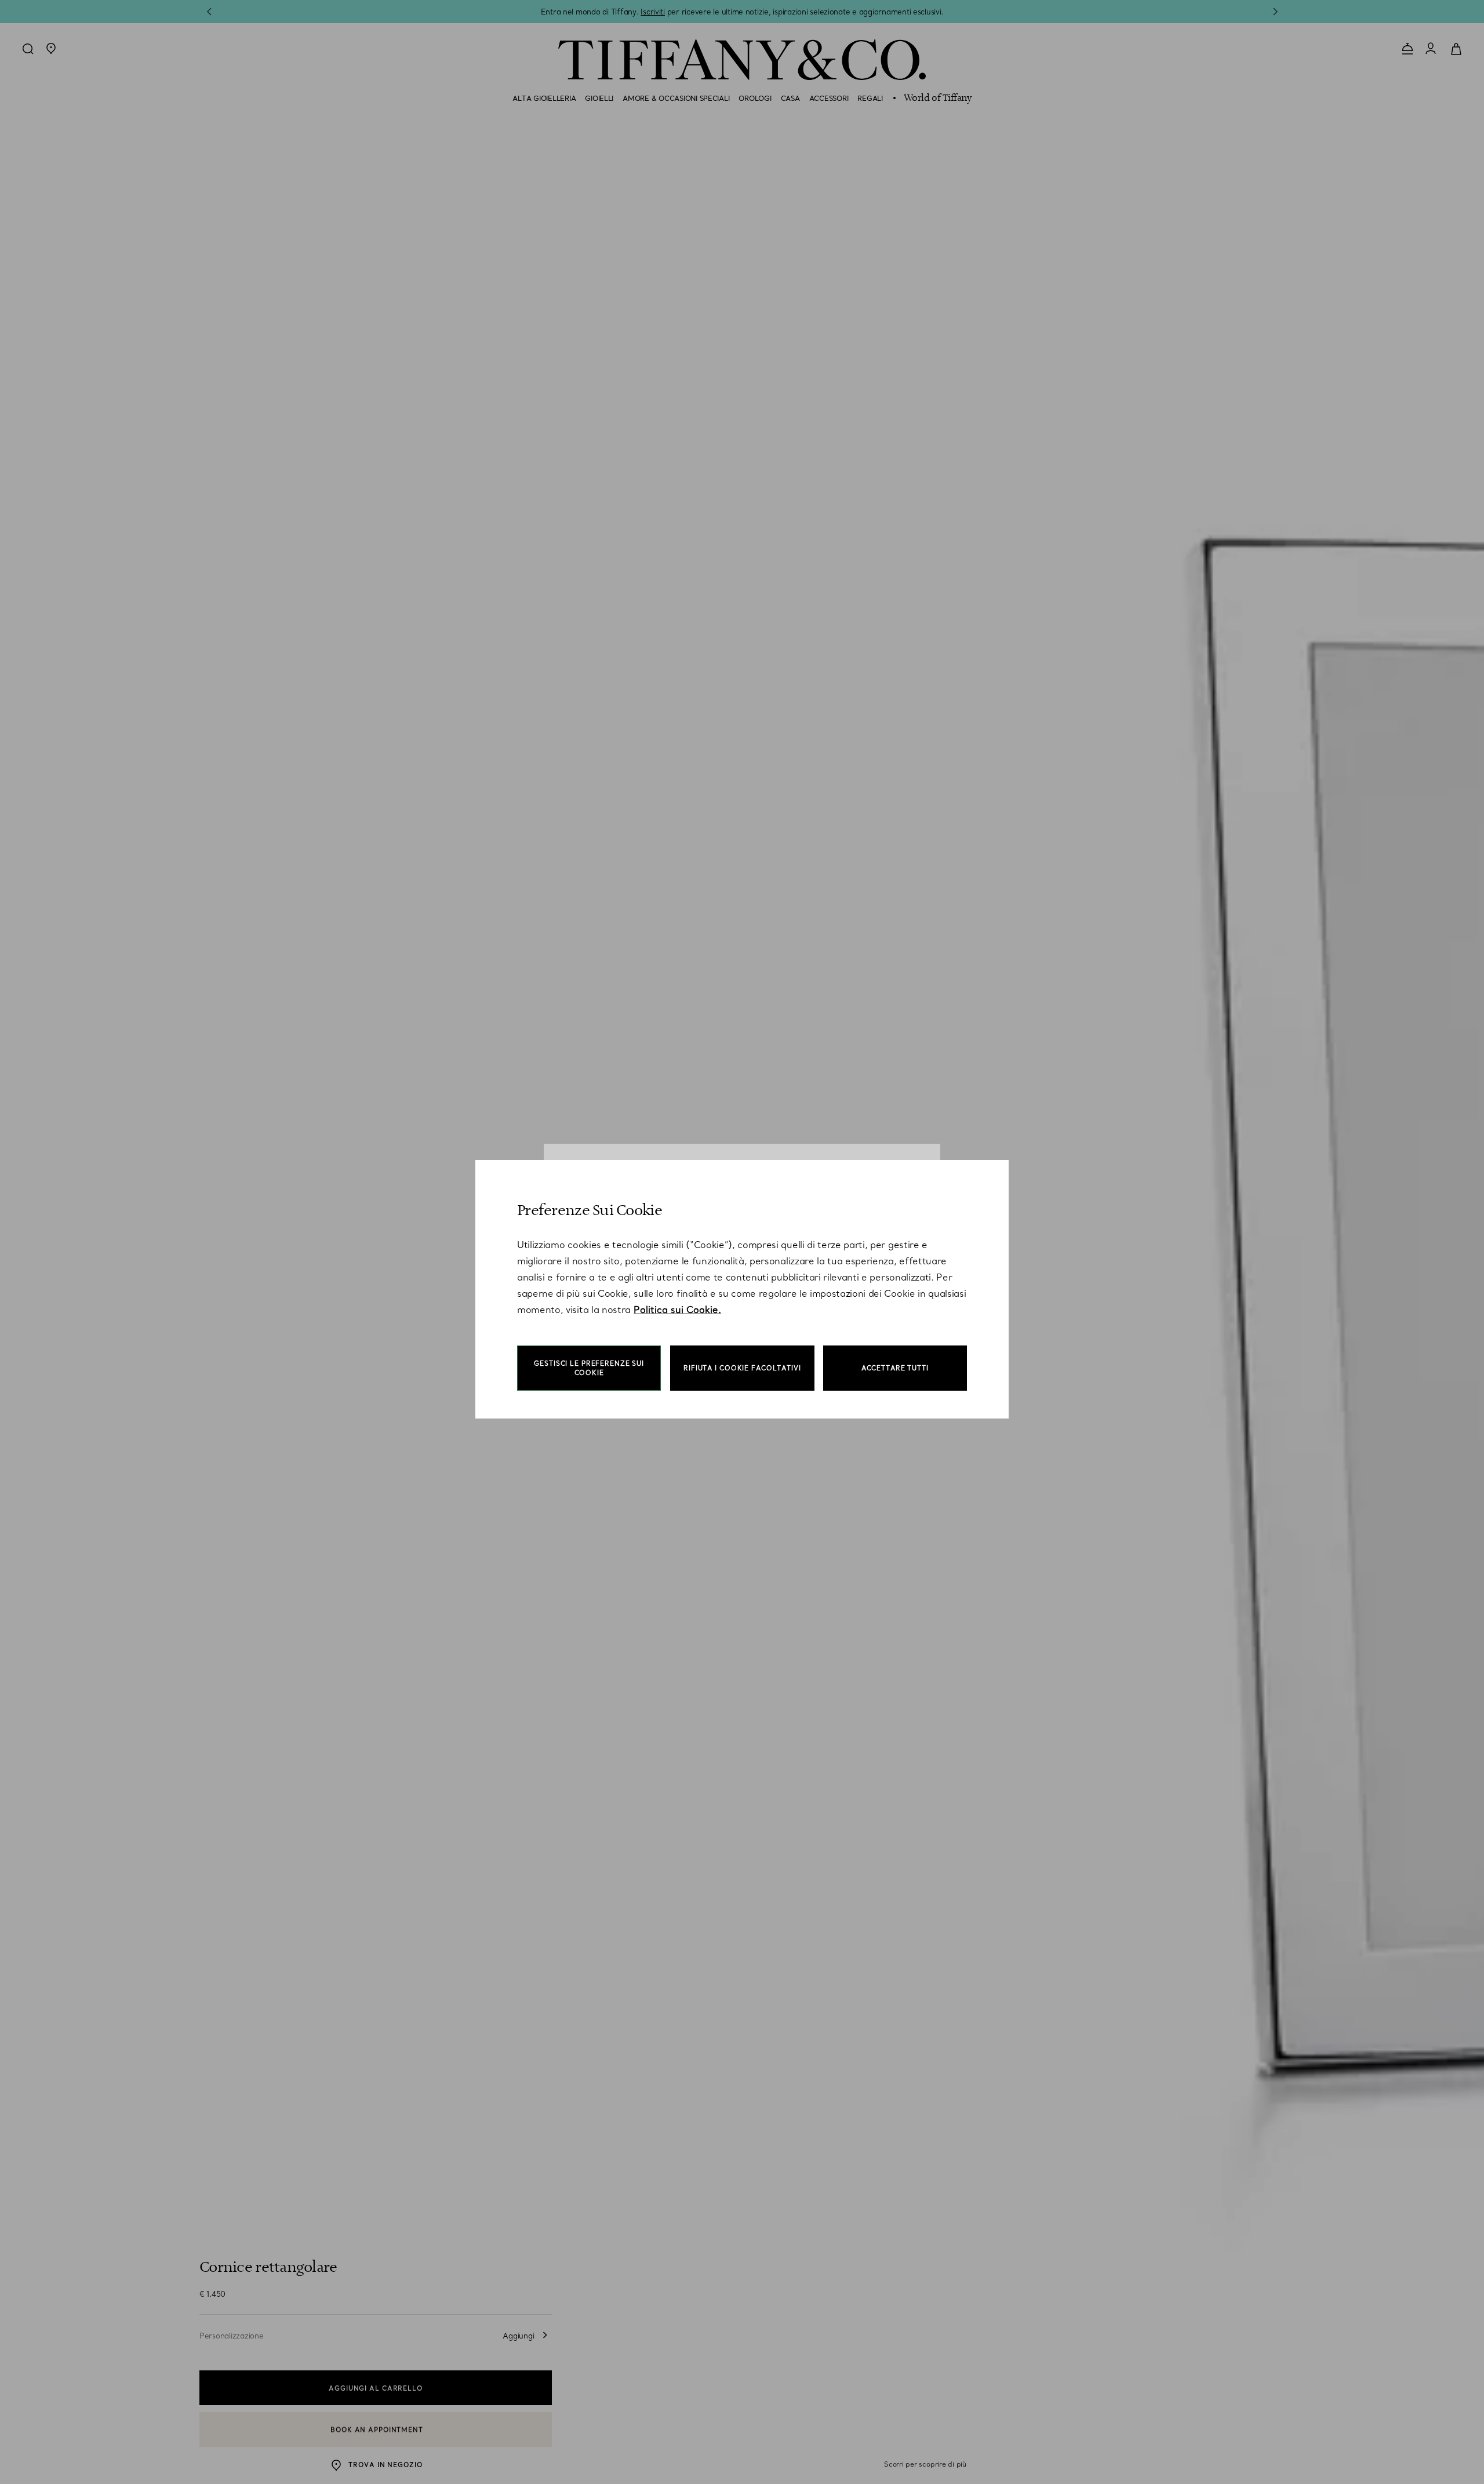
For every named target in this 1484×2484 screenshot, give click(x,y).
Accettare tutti (895, 1368)
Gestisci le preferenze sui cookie (589, 1368)
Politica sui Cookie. (677, 1310)
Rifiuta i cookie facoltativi (742, 1368)
